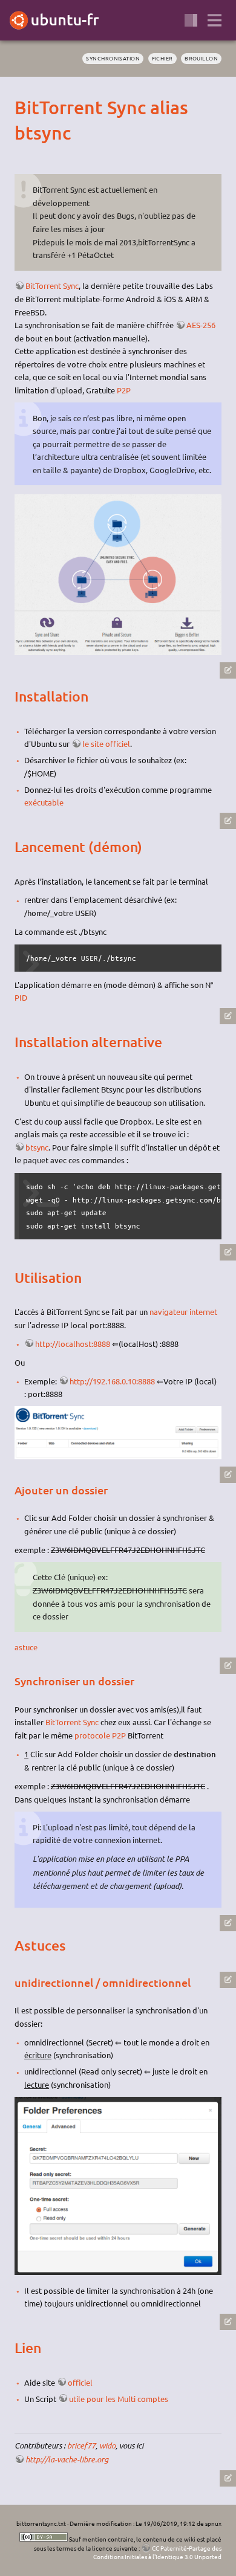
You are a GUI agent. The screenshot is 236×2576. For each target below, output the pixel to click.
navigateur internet (183, 1312)
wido (107, 2445)
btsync (37, 1147)
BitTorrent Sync (52, 286)
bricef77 (81, 2445)
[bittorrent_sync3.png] (118, 2272)
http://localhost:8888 (73, 1344)
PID (21, 997)
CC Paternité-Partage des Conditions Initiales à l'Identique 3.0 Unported (157, 2552)
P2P (124, 390)
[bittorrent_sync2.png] (118, 1456)
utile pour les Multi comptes (119, 2399)
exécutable (44, 802)
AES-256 (201, 325)
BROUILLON (201, 58)
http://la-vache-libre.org (67, 2459)
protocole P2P (100, 1735)
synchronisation (113, 58)
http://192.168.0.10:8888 (112, 1381)
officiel (80, 2382)
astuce (26, 1647)
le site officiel (106, 744)
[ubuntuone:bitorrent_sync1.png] (118, 652)
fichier (162, 58)
